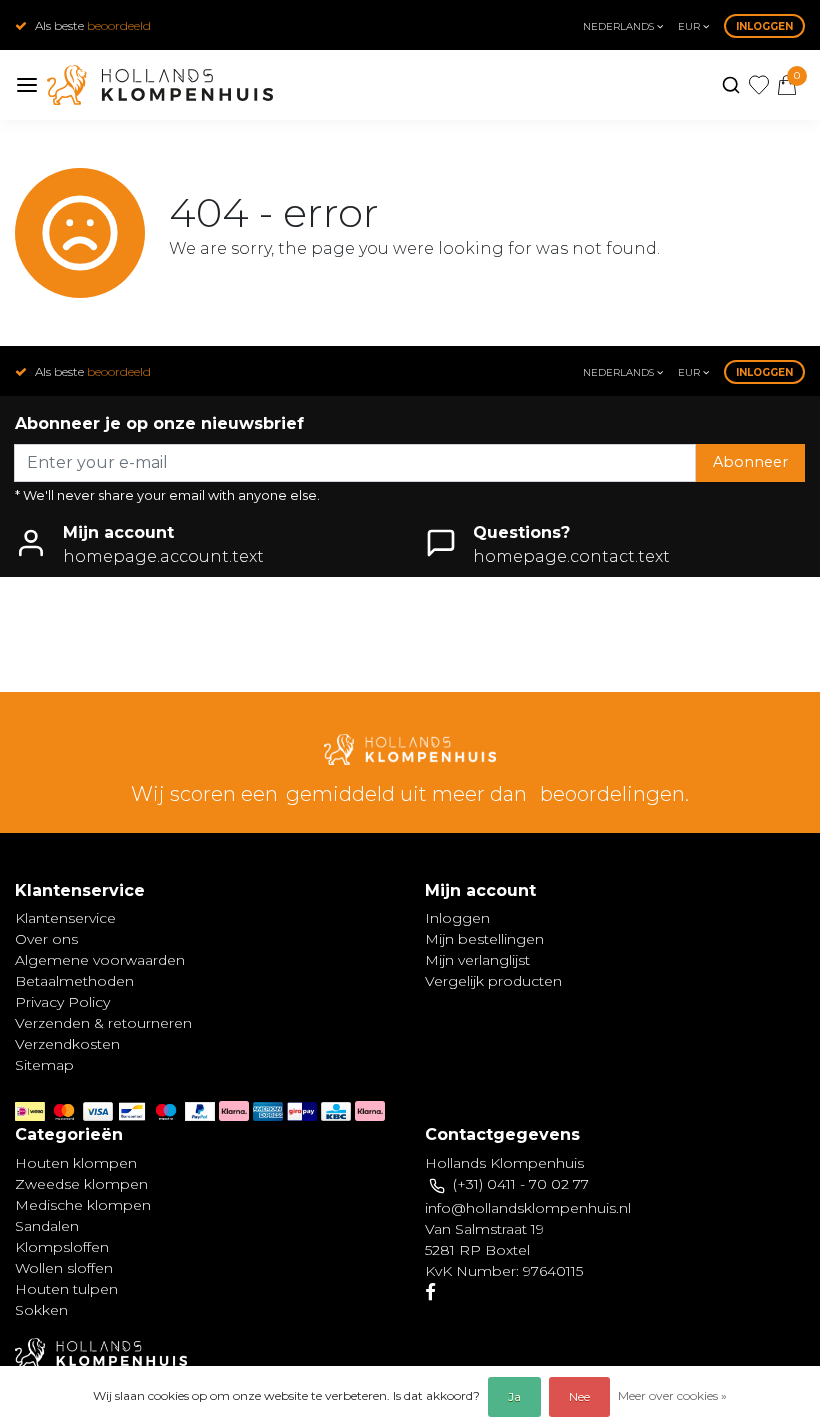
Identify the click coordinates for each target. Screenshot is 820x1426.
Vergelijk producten (493, 981)
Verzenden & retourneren (103, 1023)
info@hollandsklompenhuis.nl (528, 1208)
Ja (514, 1396)
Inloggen (764, 26)
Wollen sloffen (64, 1268)
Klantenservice (65, 918)
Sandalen (47, 1226)
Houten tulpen (66, 1289)
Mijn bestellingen (484, 939)
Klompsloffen (62, 1247)
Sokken (41, 1310)
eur (690, 26)
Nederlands (620, 26)
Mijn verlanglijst (477, 960)
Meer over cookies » (672, 1395)
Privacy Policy (62, 1002)
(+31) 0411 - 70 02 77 (521, 1184)
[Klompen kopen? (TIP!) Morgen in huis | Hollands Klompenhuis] (160, 85)
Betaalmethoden (74, 981)
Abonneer (750, 462)
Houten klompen (76, 1163)
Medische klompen (83, 1205)
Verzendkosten (67, 1044)
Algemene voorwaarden (100, 960)
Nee (579, 1396)
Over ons (46, 939)
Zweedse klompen (81, 1184)
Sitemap (44, 1065)
